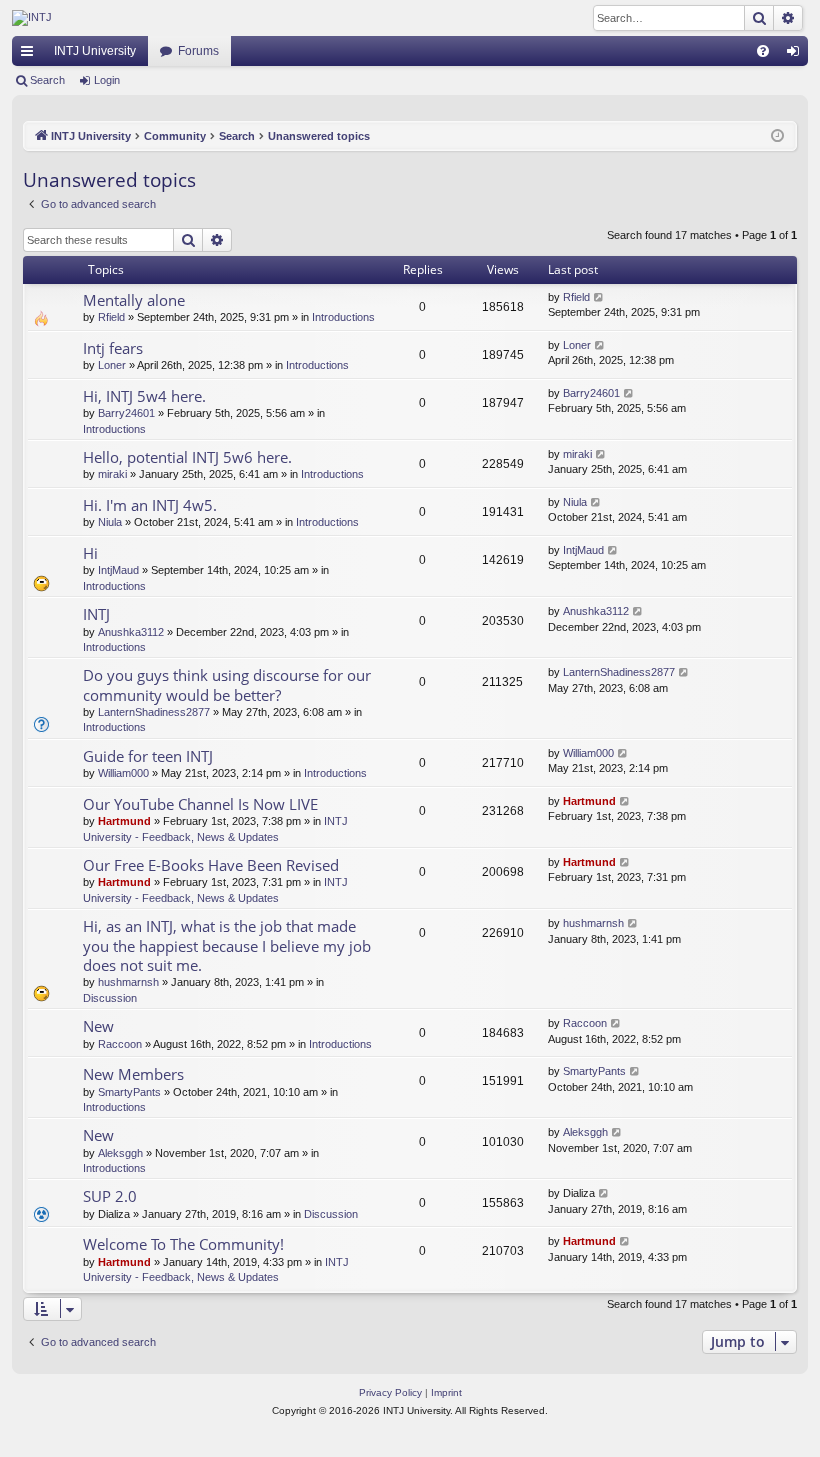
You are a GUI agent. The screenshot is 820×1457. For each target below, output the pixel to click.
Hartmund (124, 821)
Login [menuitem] (797, 55)
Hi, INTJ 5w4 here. (144, 396)
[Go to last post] (599, 297)
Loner (112, 365)
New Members (133, 1074)
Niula (110, 522)
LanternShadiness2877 (154, 712)
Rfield (111, 317)
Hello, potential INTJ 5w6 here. (187, 457)
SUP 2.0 (110, 1196)
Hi (90, 553)
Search (47, 80)
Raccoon (120, 1044)
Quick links (31, 55)
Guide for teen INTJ (148, 756)
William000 (123, 773)
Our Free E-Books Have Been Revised (211, 865)
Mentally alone (134, 300)
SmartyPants (129, 1092)
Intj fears (113, 348)
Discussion (110, 998)
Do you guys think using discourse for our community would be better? (227, 684)
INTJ (96, 614)
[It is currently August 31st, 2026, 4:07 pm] (777, 136)
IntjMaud (118, 570)
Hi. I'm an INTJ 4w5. (150, 505)
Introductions (343, 317)
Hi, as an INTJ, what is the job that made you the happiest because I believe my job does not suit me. (227, 945)
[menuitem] (763, 51)
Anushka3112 (131, 632)
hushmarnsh (128, 982)
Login (107, 80)
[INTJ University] (187, 18)
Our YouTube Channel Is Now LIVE (200, 804)
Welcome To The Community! (183, 1244)
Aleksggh (120, 1153)
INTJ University (95, 51)
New (98, 1026)
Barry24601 (126, 413)
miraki (112, 474)
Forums (198, 51)
